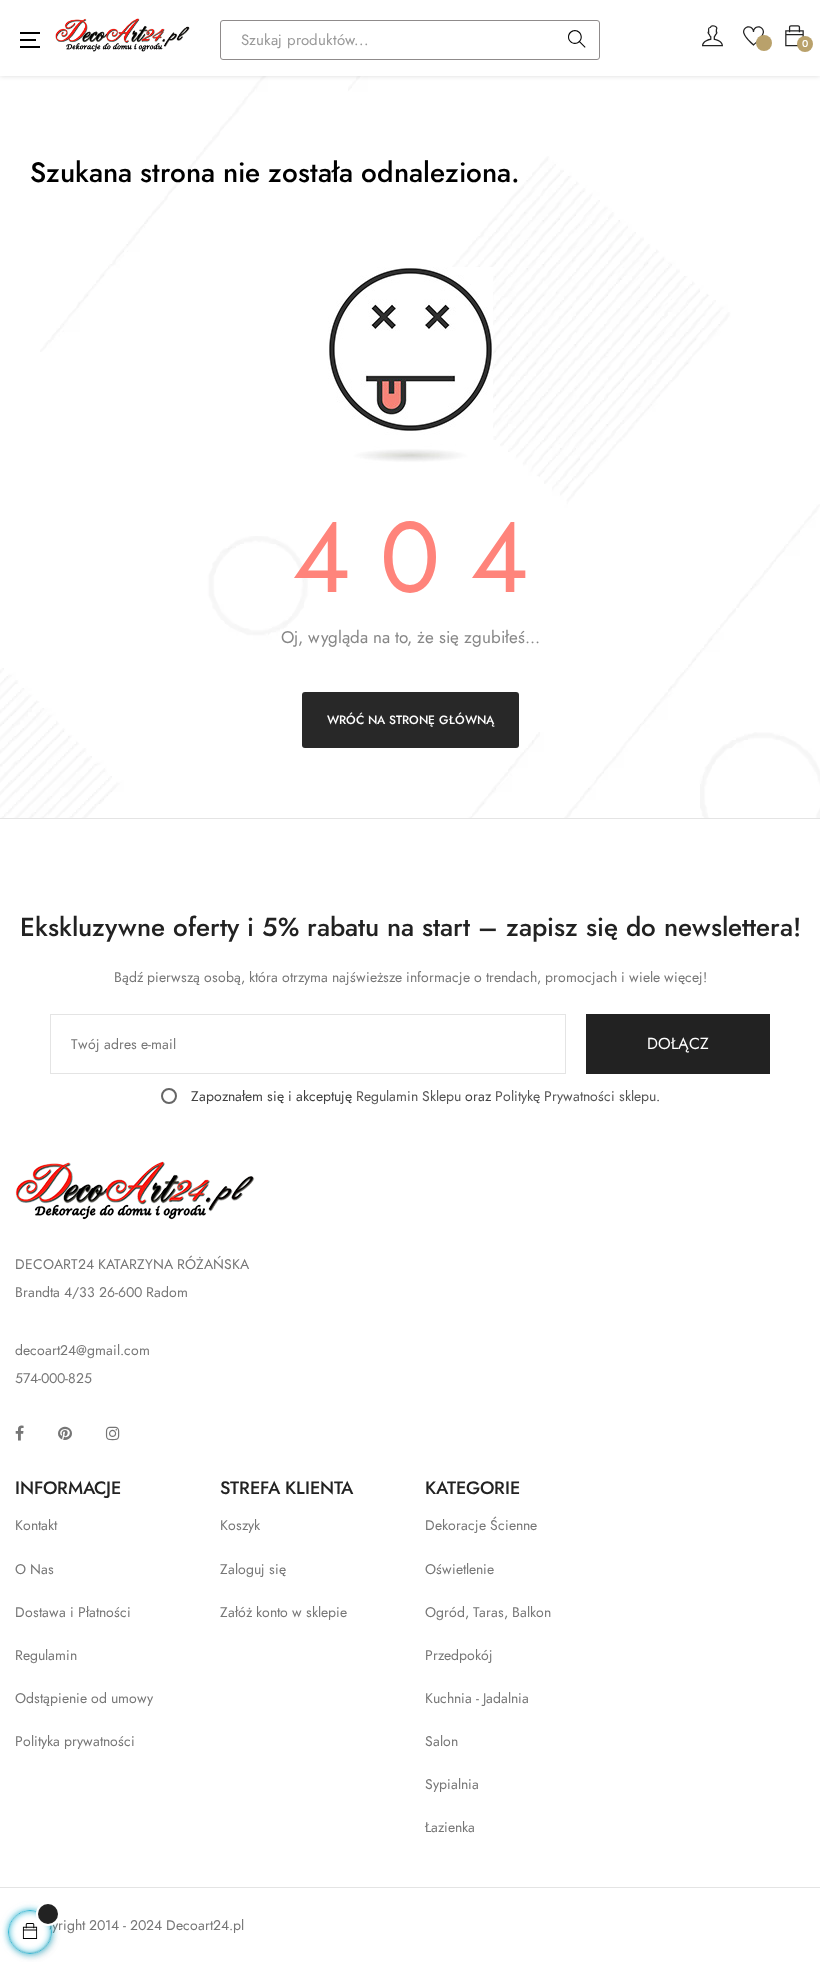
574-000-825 (53, 1378)
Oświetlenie (459, 1569)
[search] (577, 41)
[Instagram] (113, 1433)
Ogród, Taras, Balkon (488, 1612)
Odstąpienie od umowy (84, 1698)
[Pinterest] (65, 1433)
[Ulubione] (753, 34)
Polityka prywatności (75, 1741)
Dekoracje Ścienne (481, 1525)
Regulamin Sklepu (408, 1096)
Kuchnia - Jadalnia (477, 1698)
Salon (441, 1741)
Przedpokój (459, 1655)
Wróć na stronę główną (410, 720)
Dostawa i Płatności (73, 1612)
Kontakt (36, 1525)
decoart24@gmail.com (82, 1350)
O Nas (34, 1569)
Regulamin (46, 1655)
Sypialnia (452, 1784)
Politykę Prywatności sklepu (575, 1096)
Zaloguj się (253, 1569)
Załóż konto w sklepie (283, 1612)
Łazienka (450, 1827)
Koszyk (240, 1525)
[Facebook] (19, 1433)
